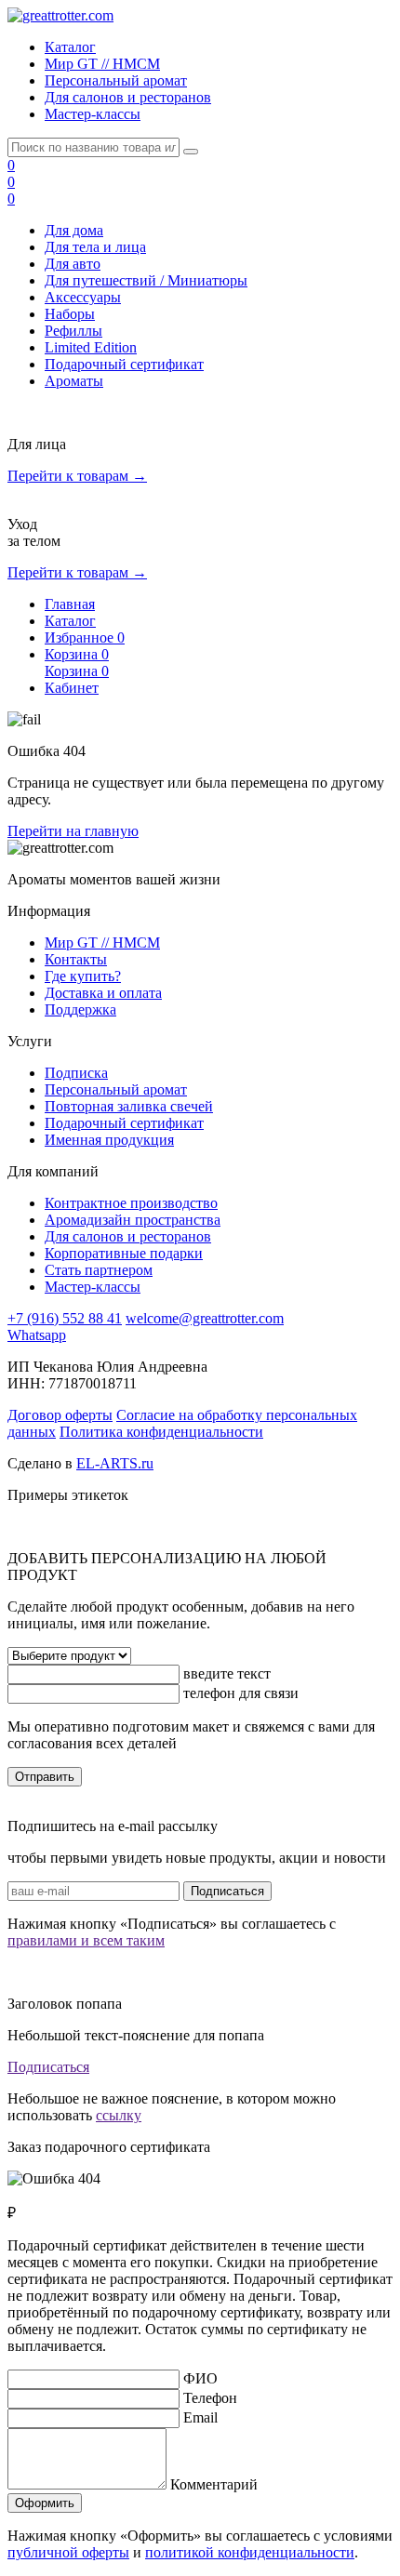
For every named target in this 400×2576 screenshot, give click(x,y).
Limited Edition (91, 347)
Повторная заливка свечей (129, 1106)
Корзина (77, 654)
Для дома (74, 230)
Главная (70, 604)
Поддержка (80, 1009)
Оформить (45, 2503)
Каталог (70, 47)
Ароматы (74, 381)
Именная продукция (109, 1140)
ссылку (119, 2115)
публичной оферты (68, 2552)
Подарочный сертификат (124, 364)
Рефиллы (73, 331)
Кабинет (72, 688)
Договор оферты (60, 1415)
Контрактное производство (131, 1203)
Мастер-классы (93, 114)
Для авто (73, 264)
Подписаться (227, 1891)
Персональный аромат (116, 80)
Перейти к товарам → (77, 476)
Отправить (45, 1777)
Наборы (70, 314)
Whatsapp (37, 1335)
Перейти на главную (73, 831)
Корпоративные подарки (124, 1253)
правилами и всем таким (86, 1940)
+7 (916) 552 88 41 (65, 1318)
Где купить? (83, 976)
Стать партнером (99, 1270)
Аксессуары (83, 297)
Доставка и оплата (103, 993)
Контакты (76, 959)
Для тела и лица (95, 247)
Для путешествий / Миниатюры (146, 280)
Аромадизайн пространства (133, 1220)
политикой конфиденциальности (250, 2552)
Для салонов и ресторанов (128, 97)
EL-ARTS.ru (115, 1463)
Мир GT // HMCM (102, 64)
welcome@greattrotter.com (205, 1318)
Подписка (76, 1073)
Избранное (85, 637)
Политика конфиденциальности (161, 1432)
